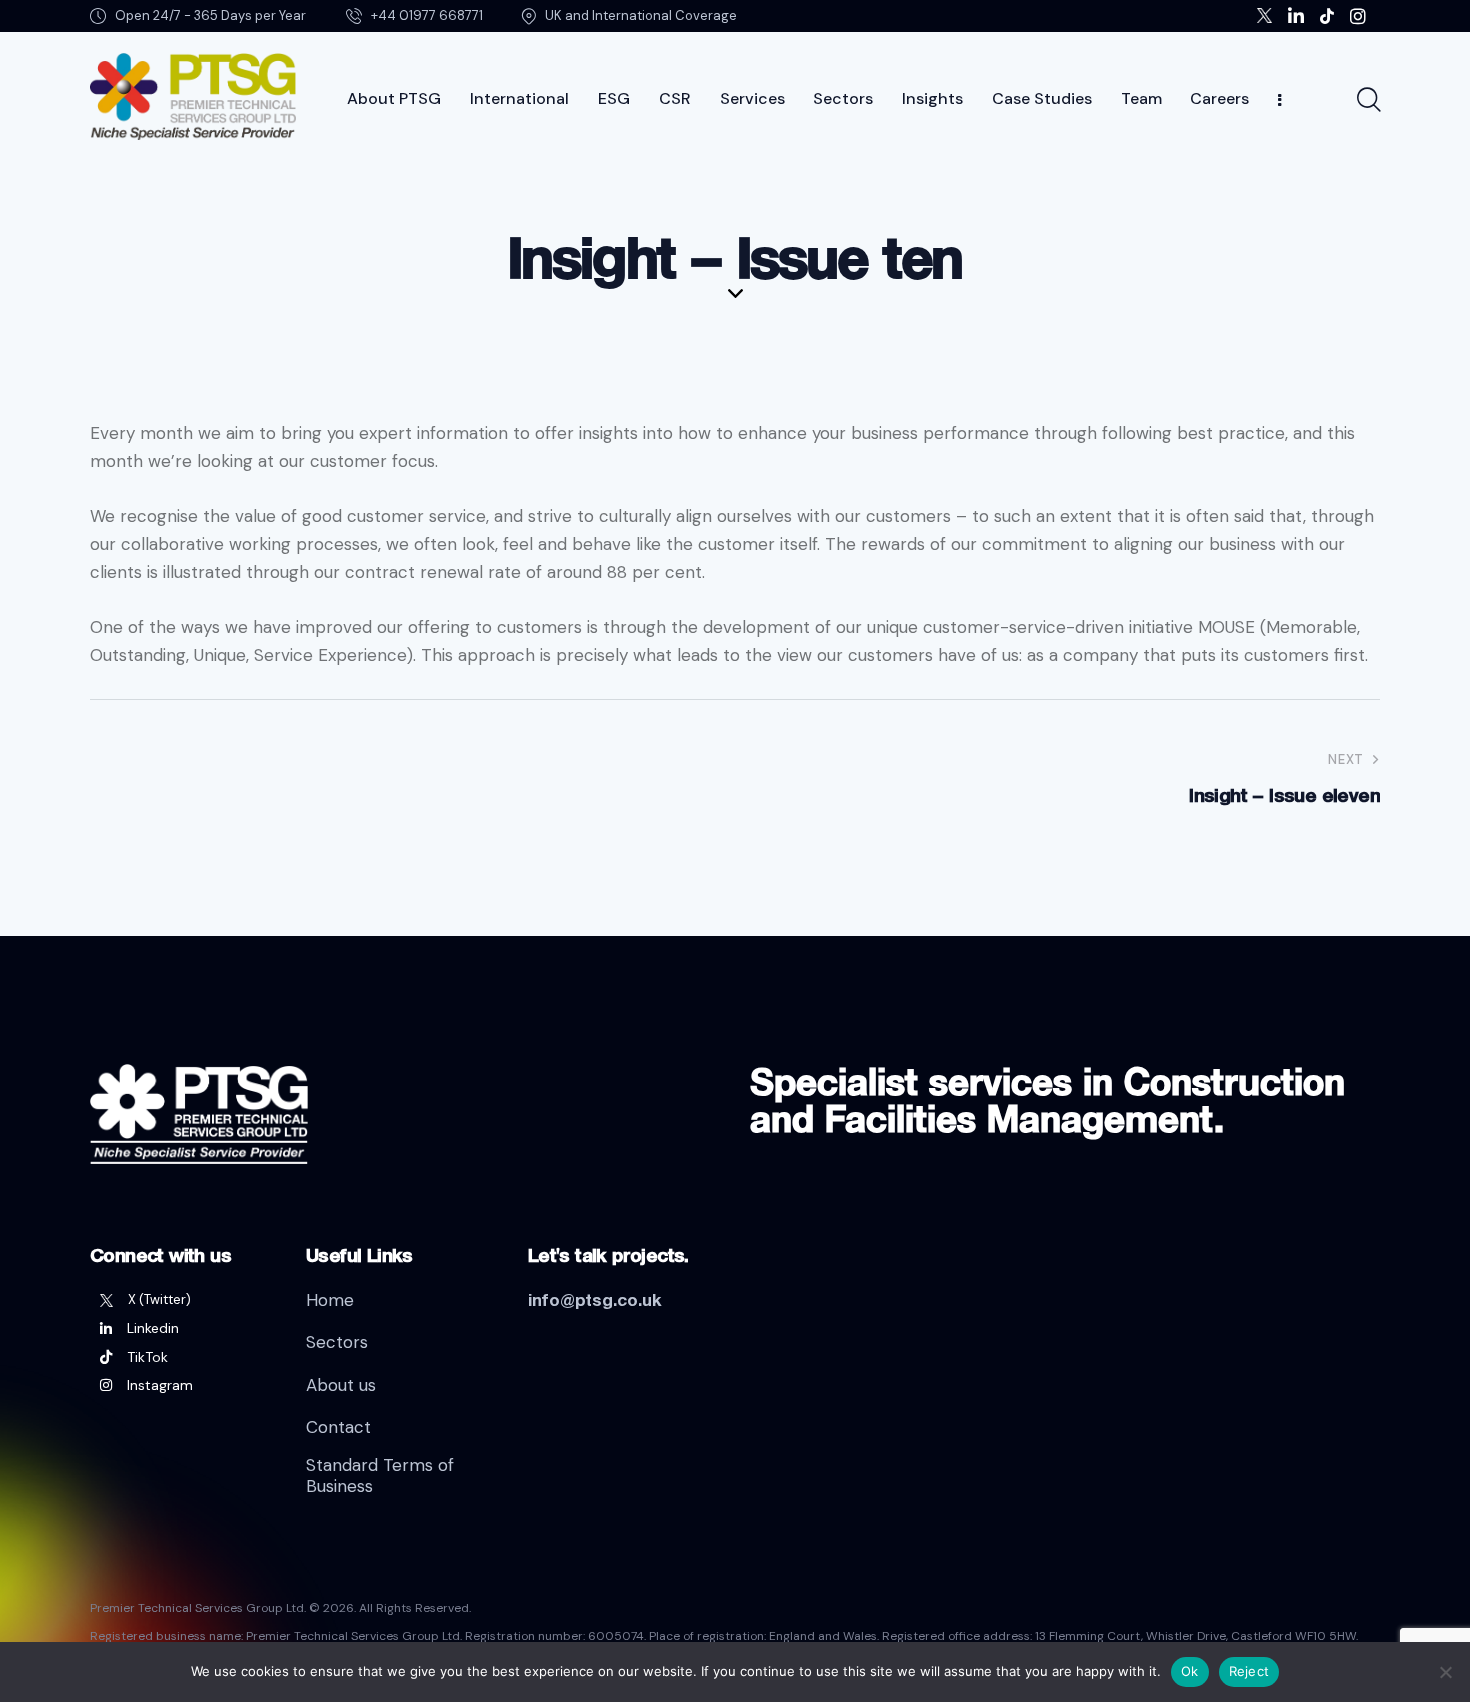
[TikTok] (183, 1357)
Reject (1249, 1671)
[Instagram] (183, 1385)
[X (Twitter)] (183, 1300)
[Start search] (1367, 100)
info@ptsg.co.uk (595, 1299)
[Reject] (1445, 1672)
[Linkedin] (183, 1328)
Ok (1190, 1671)
